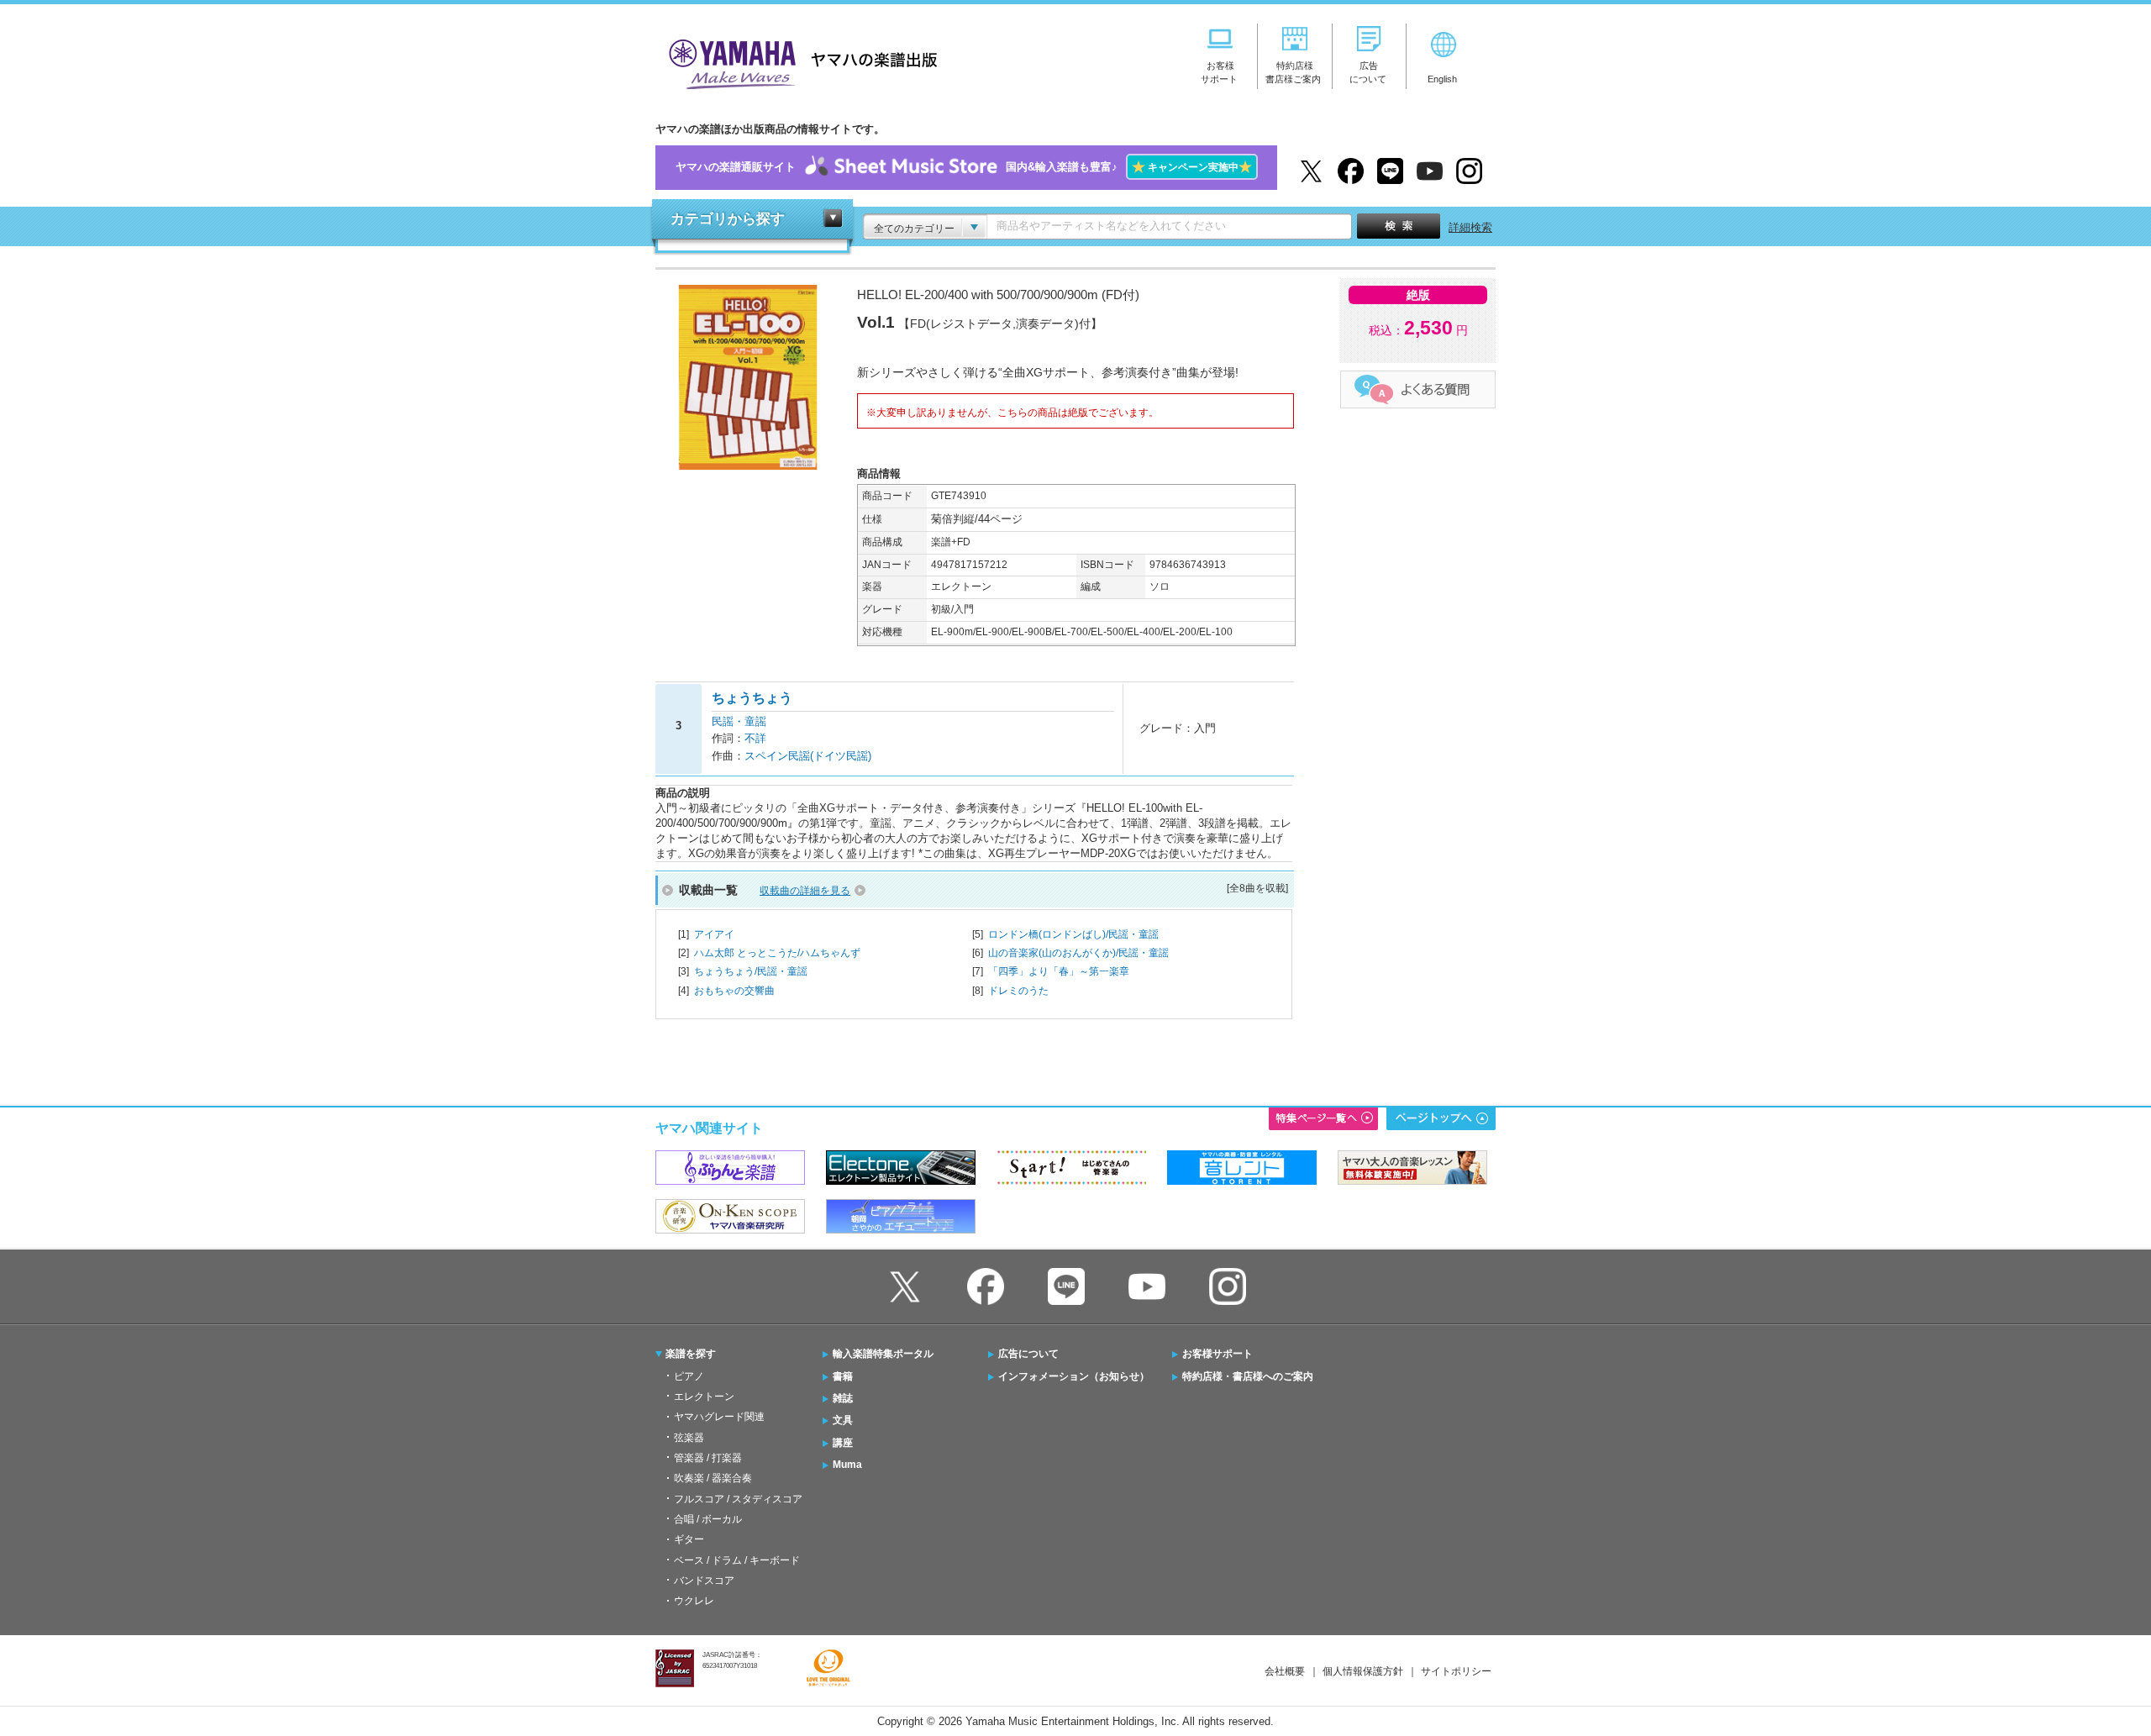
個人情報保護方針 (1363, 1671)
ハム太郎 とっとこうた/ (777, 953)
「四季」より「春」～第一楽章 (1059, 971)
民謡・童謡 (739, 721)
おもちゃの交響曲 (734, 991)
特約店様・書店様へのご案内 (1248, 1376)
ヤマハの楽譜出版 (798, 62)
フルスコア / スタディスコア (738, 1499)
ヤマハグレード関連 (719, 1417)
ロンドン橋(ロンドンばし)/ (1073, 934)
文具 (843, 1420)
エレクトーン (704, 1397)
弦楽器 (689, 1438)
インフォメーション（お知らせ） (1074, 1376)
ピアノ (689, 1376)
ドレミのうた (1018, 991)
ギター (689, 1539)
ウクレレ (694, 1601)
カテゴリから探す (728, 219)
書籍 (843, 1376)
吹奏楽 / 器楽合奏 (713, 1478)
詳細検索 (1470, 227)
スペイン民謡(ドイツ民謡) (808, 756)
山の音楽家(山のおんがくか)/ (1078, 953)
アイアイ (714, 934)
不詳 (755, 738)
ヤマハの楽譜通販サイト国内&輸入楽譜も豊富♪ (964, 167)
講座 (843, 1443)
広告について (1028, 1354)
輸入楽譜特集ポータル (883, 1354)
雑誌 (843, 1398)
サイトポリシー (1456, 1671)
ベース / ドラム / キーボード (737, 1560)
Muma (847, 1465)
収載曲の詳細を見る (805, 891)
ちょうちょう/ (751, 971)
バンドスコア (704, 1581)
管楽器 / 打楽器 (708, 1458)
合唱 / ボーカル (708, 1519)
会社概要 (1285, 1671)
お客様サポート (1217, 1354)
